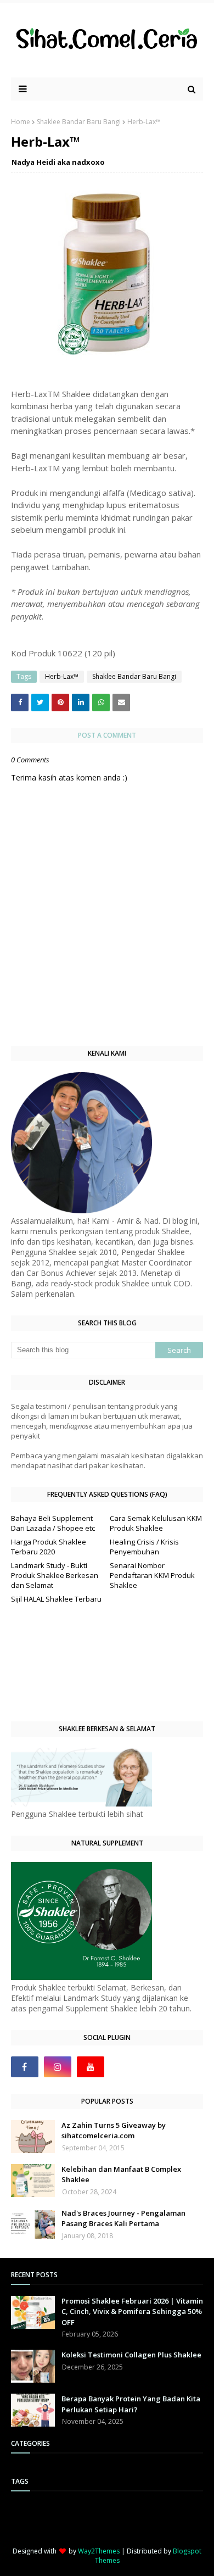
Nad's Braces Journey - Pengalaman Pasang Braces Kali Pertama (123, 2218)
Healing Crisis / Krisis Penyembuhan (144, 1547)
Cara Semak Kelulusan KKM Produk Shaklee (156, 1523)
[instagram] (58, 2067)
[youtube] (91, 2067)
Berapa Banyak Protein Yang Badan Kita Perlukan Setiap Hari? (131, 2404)
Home (21, 122)
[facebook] (25, 2067)
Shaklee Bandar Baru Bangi (79, 122)
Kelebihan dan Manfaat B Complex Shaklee (121, 2174)
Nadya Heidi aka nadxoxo (58, 162)
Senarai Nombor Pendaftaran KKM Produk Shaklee (152, 1575)
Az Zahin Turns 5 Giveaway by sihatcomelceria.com (114, 2131)
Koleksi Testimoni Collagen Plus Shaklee (131, 2355)
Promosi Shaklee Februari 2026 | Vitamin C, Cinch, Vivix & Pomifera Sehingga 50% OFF (132, 2312)
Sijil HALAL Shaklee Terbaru (56, 1599)
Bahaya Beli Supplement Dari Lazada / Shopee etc (53, 1523)
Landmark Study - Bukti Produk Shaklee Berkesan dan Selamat (55, 1575)
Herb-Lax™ (62, 676)
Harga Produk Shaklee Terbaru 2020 (49, 1547)
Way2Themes (99, 2551)
